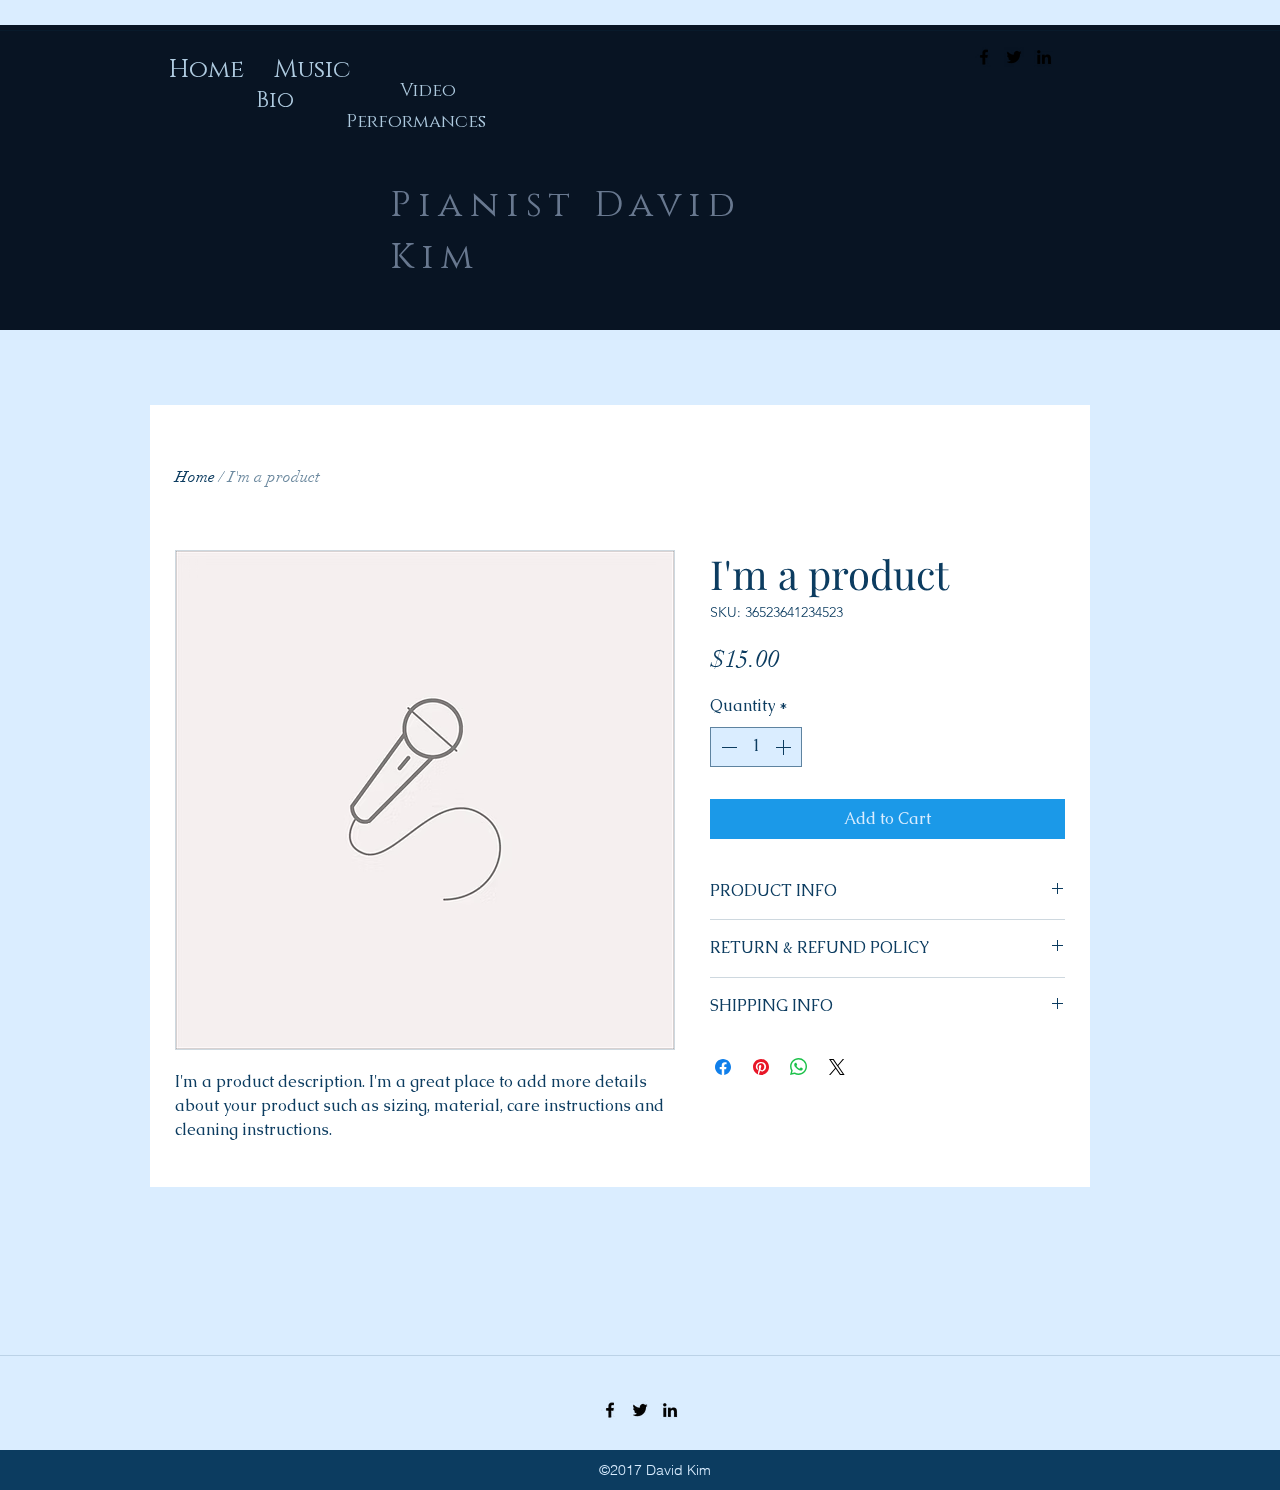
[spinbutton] (756, 747)
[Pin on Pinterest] (761, 1067)
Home (195, 477)
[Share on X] (837, 1067)
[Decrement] (727, 747)
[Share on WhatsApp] (799, 1067)
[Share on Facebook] (723, 1067)
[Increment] (785, 747)
